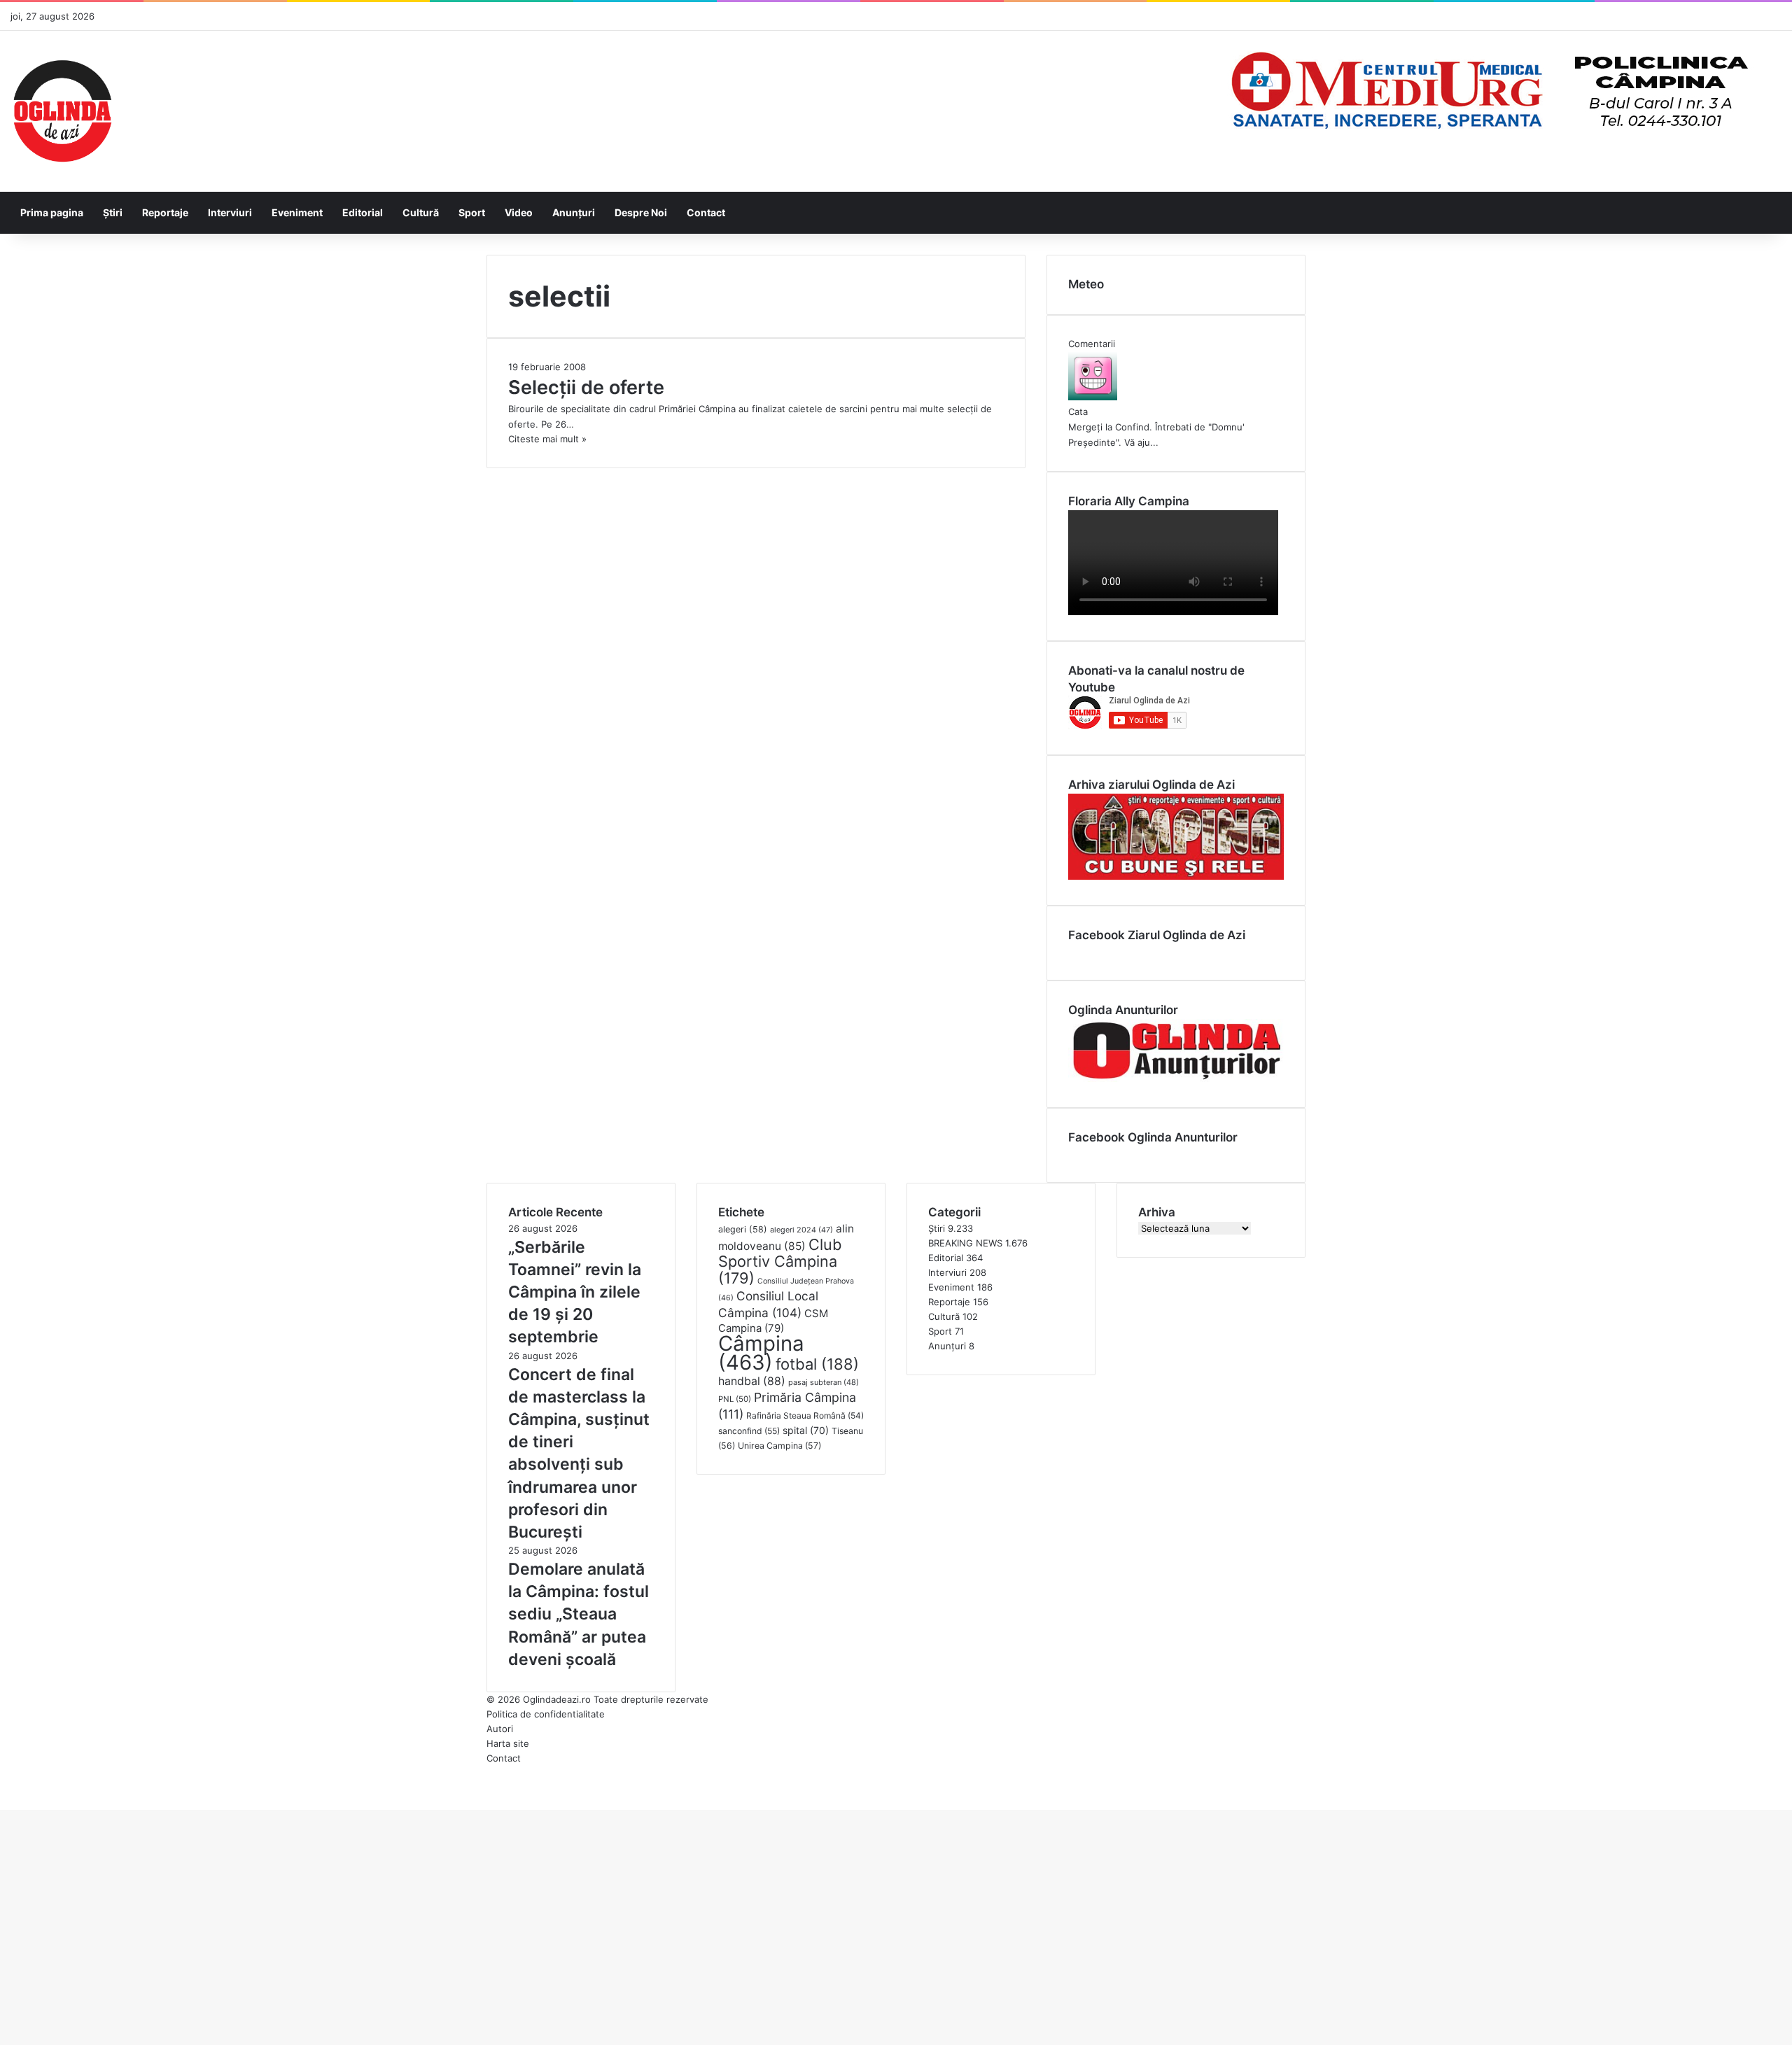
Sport (472, 212)
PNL (735, 1399)
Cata (1078, 412)
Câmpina (761, 1353)
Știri (113, 212)
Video (519, 212)
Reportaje (165, 212)
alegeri (743, 1229)
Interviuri (230, 212)
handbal (752, 1381)
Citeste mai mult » (547, 439)
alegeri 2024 (801, 1230)
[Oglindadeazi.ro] (62, 111)
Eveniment (297, 212)
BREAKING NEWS (965, 1243)
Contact (706, 212)
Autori (500, 1729)
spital (806, 1430)
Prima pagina (52, 212)
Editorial (363, 212)
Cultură (421, 212)
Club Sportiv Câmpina (780, 1261)
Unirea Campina (779, 1446)
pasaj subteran (824, 1382)
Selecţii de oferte (586, 387)
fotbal (817, 1364)
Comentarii (1092, 344)
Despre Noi (641, 212)
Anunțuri (574, 212)
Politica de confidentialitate (546, 1714)
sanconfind (749, 1431)
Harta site (508, 1743)
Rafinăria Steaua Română (805, 1415)
